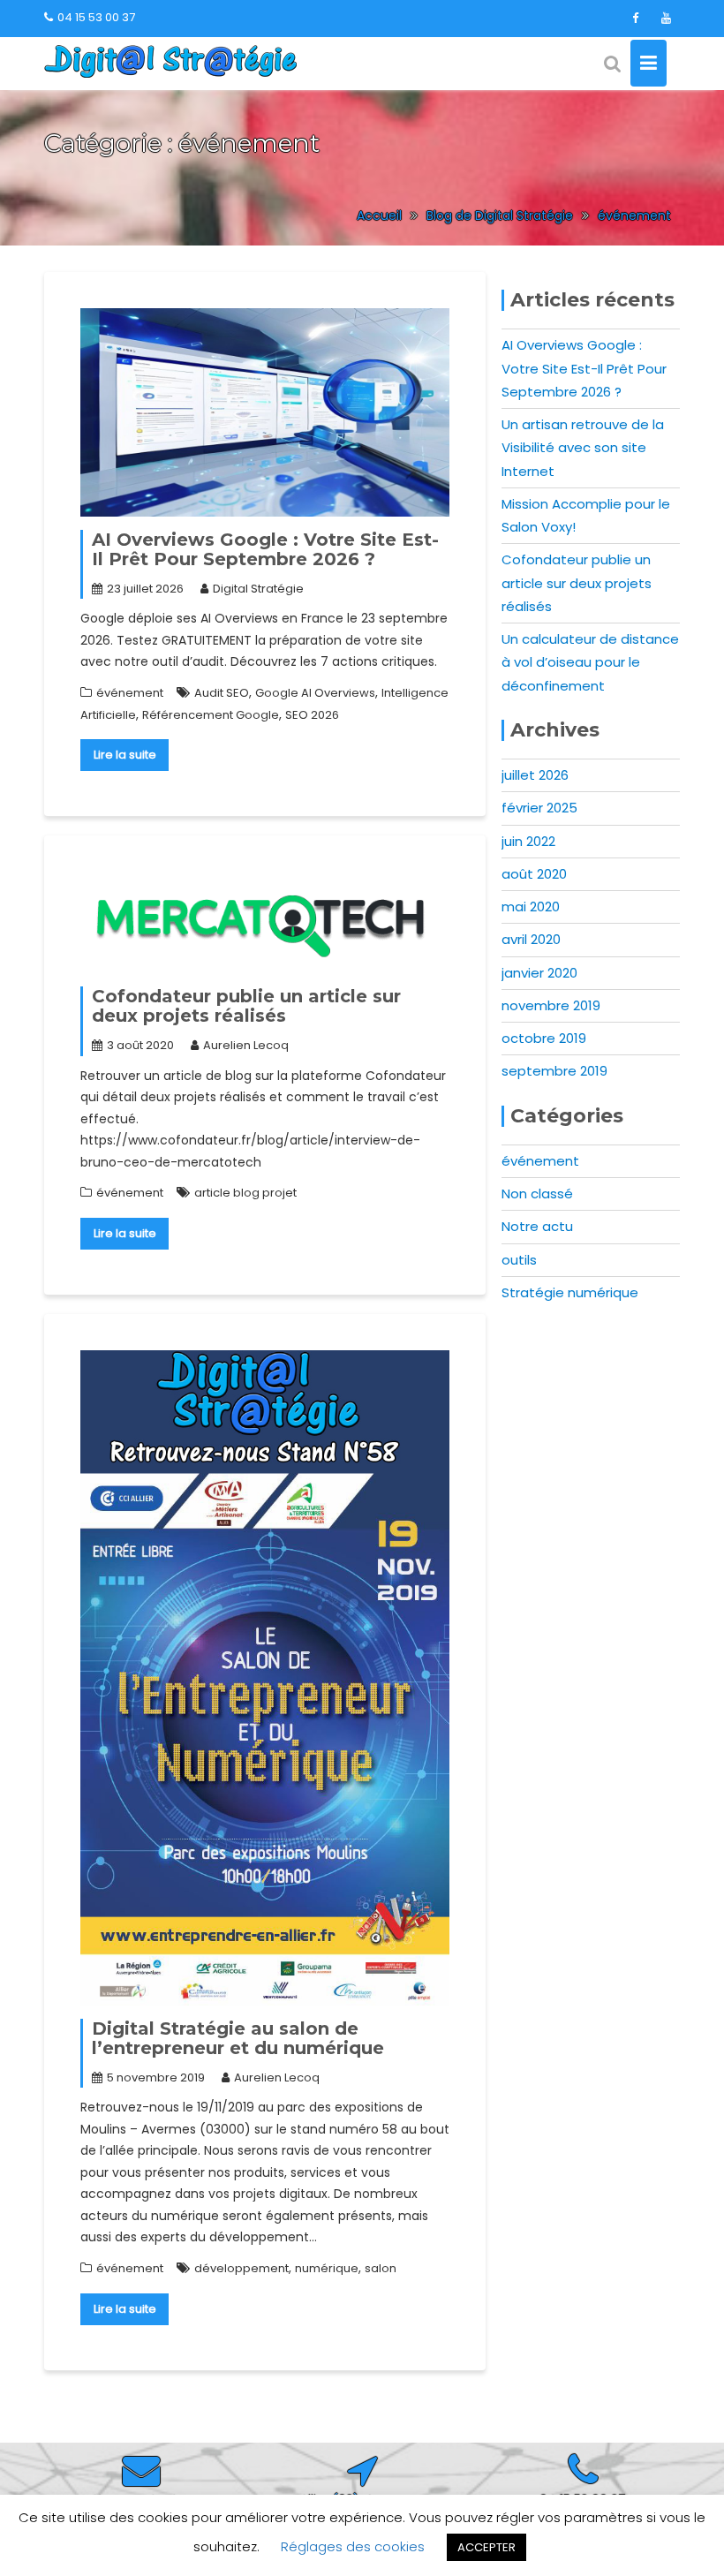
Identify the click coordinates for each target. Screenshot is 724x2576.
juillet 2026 (535, 775)
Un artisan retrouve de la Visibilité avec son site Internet (583, 448)
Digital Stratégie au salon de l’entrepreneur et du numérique (238, 2038)
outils (519, 1260)
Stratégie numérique (570, 1292)
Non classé (537, 1194)
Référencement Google (211, 715)
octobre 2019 (544, 1038)
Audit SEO (222, 693)
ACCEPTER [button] (486, 2547)
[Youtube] (666, 19)
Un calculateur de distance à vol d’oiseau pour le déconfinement (590, 662)
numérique (327, 2268)
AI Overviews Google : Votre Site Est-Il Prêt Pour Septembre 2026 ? (265, 549)
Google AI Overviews (315, 693)
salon (381, 2268)
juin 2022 (528, 841)
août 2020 (534, 874)
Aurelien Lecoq (246, 1045)
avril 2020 (531, 939)
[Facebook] (635, 19)
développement (241, 2268)
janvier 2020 (539, 973)
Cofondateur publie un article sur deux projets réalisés (246, 1006)
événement (130, 693)
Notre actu (537, 1226)
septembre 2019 (554, 1071)
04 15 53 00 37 (96, 17)
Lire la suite (125, 755)
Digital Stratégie (258, 589)
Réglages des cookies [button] (353, 2546)
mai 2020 (531, 907)
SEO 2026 (312, 715)
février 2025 (539, 808)
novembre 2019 (551, 1005)
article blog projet (245, 1193)
